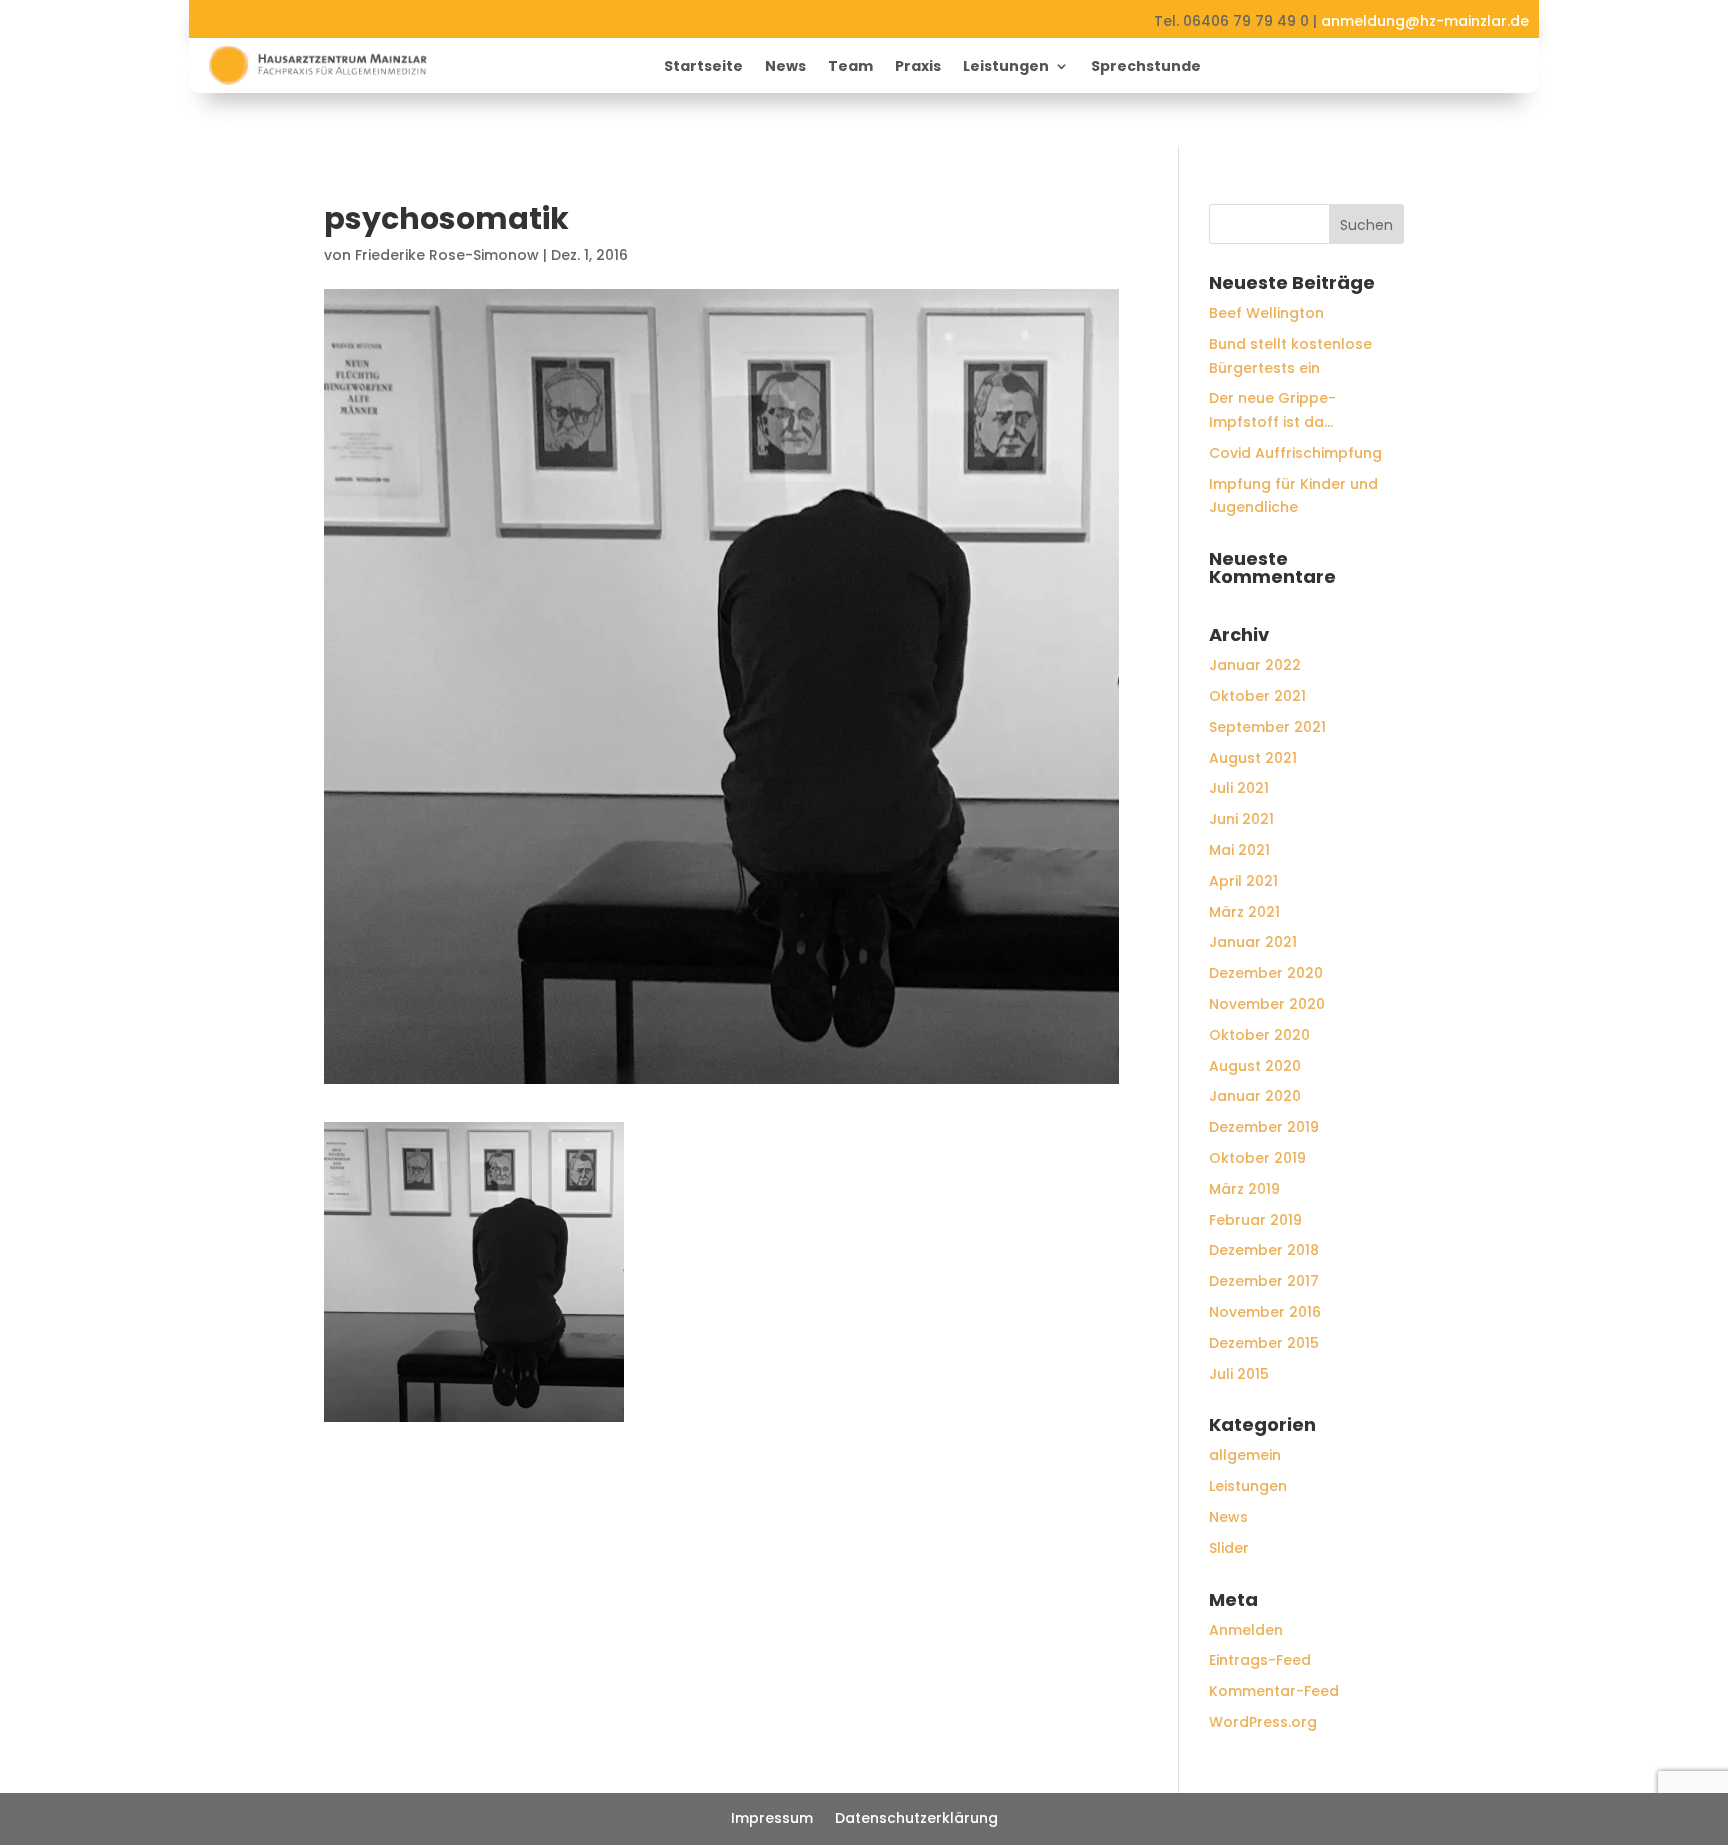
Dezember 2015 (1264, 1343)
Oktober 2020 (1259, 1035)
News (785, 67)
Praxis (918, 67)
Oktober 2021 (1257, 696)
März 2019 (1244, 1189)
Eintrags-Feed (1260, 1660)
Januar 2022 (1255, 665)
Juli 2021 (1239, 788)
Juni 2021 (1241, 819)
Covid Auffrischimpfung (1295, 453)
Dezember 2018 (1264, 1250)
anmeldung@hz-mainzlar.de (1425, 21)
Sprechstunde (1146, 67)
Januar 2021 (1253, 942)
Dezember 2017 (1264, 1281)
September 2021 (1267, 727)
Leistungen (1006, 67)
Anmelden (1246, 1630)
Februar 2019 (1255, 1220)
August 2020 (1255, 1066)
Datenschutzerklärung (916, 1819)
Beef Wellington (1266, 313)
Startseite (703, 67)
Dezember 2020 (1266, 973)
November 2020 (1267, 1004)
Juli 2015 (1239, 1374)
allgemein (1245, 1455)
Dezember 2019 (1264, 1127)
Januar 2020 (1255, 1096)
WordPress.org (1263, 1722)
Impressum (772, 1819)
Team (850, 67)
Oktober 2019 (1257, 1158)
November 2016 (1265, 1312)
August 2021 (1253, 758)
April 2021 (1243, 881)
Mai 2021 (1239, 850)
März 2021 (1244, 912)
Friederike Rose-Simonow (447, 255)
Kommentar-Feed (1274, 1691)
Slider (1229, 1548)
